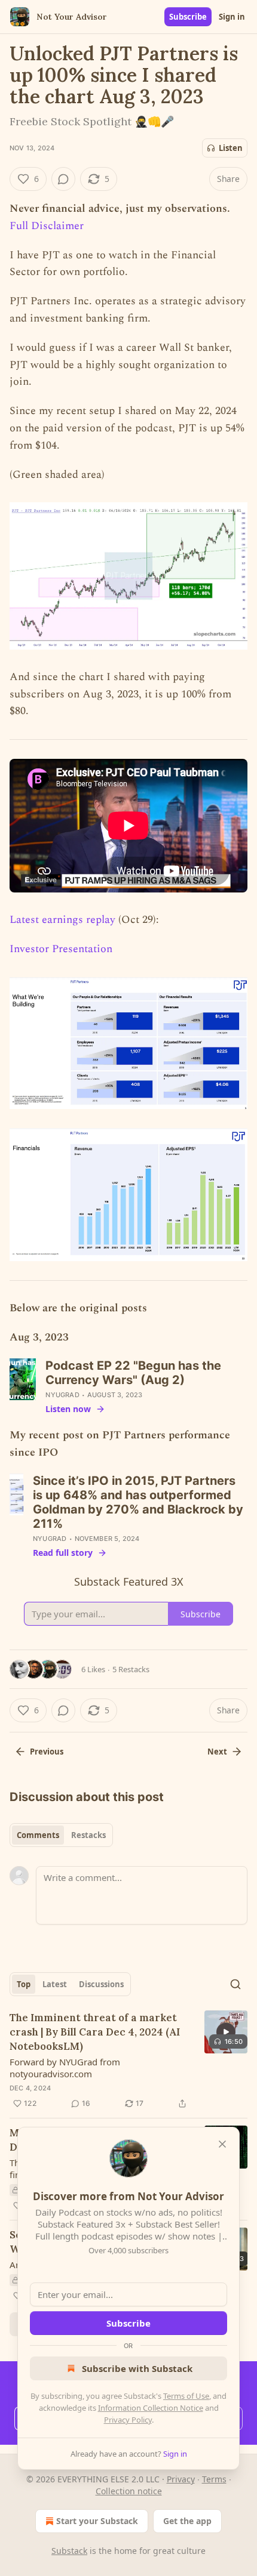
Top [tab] (24, 1984)
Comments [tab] (38, 1835)
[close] (222, 2144)
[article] (128, 2061)
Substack (69, 2551)
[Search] (235, 1984)
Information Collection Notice (151, 2408)
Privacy (181, 2479)
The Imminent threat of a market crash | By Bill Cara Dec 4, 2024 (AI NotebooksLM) (95, 2032)
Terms (214, 2479)
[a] (226, 2032)
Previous (47, 1752)
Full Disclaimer (47, 226)
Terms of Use (186, 2396)
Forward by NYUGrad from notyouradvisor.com (65, 2068)
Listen (231, 148)
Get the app (187, 2521)
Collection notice (129, 2491)
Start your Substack (97, 2521)
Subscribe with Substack (137, 2368)
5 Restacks (131, 1669)
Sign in (232, 17)
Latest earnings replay (62, 920)
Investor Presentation (61, 949)
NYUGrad (62, 1395)
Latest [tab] (55, 1984)
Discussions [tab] (101, 1984)
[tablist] (61, 1835)
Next (217, 1752)
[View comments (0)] (63, 179)
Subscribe (188, 17)
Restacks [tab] (88, 1835)
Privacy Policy (128, 2420)
